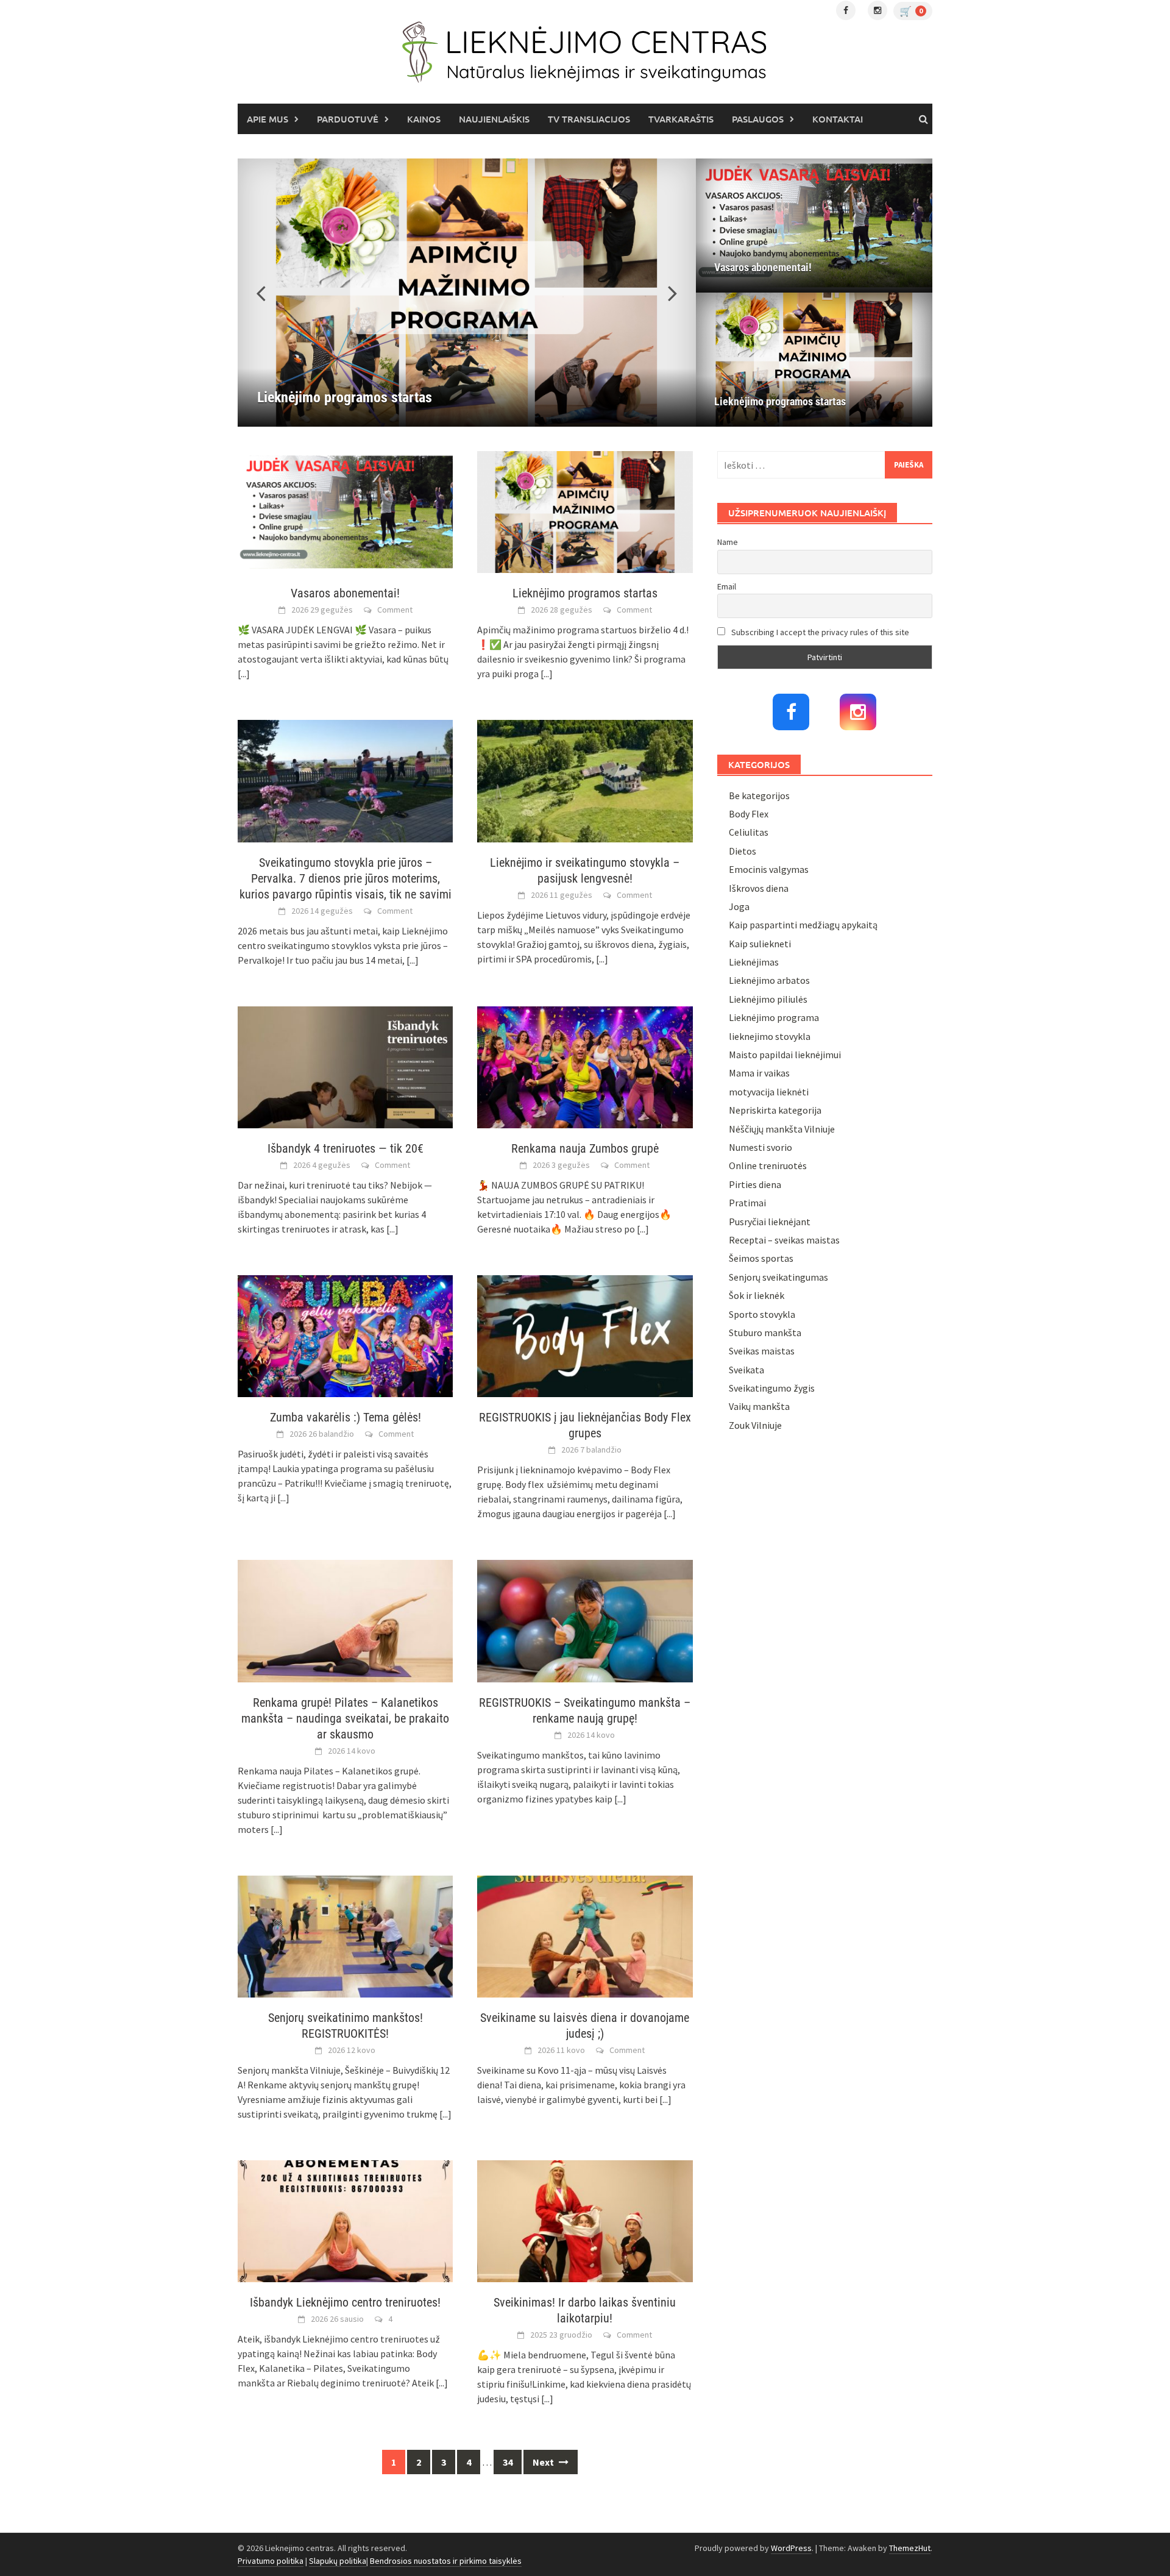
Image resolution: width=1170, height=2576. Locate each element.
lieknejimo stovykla (770, 1036)
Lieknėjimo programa (774, 1017)
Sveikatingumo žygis (772, 1388)
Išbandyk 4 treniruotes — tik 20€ (346, 1148)
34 (508, 2462)
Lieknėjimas (754, 962)
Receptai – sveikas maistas (784, 1240)
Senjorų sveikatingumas (778, 1277)
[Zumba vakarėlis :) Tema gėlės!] (345, 1335)
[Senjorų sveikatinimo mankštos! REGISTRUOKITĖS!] (345, 1935)
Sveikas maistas (762, 1351)
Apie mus (268, 119)
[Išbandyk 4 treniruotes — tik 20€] (345, 1066)
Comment (395, 610)
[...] (244, 674)
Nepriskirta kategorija (775, 1110)
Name (728, 542)
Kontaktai (838, 119)
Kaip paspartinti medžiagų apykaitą (803, 925)
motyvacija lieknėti (769, 1092)
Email (727, 586)
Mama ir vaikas (759, 1073)
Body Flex (749, 814)
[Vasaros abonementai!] (814, 226)
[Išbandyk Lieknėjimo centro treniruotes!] (345, 2220)
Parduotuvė (348, 119)
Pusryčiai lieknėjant (770, 1222)
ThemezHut (910, 2548)
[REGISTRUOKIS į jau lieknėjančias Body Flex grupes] (585, 1335)
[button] (665, 293)
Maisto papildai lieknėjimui (785, 1055)
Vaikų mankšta (759, 1406)
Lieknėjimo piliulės (768, 999)
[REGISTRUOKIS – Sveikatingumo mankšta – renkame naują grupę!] (585, 1620)
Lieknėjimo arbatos (769, 980)
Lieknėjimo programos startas (780, 401)
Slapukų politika (338, 2561)
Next (544, 2462)
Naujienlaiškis (494, 119)
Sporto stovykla (762, 1314)
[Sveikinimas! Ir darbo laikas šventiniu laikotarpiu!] (585, 2220)
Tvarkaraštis (681, 119)
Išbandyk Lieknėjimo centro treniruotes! (345, 2302)
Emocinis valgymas (769, 869)
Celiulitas (749, 832)
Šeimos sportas (761, 1258)
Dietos (743, 851)
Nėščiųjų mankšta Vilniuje (782, 1129)
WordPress (791, 2548)
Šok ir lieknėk (757, 1295)
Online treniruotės (768, 1165)
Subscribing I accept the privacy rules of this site (819, 632)
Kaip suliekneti (760, 944)
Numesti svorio (760, 1147)
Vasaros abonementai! (763, 267)
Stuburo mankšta (765, 1332)
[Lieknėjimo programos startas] (467, 293)
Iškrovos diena (759, 888)
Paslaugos (758, 119)
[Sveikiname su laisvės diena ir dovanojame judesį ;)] (585, 1935)
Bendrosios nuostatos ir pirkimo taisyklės (446, 2561)
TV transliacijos (589, 119)
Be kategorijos (759, 795)
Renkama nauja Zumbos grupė (585, 1148)
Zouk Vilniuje (755, 1425)
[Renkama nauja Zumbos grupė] (585, 1066)
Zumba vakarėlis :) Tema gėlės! (346, 1417)
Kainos (424, 119)
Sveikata (746, 1370)
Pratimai (747, 1203)
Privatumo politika (271, 2561)
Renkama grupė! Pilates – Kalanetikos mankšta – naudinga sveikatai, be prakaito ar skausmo (345, 1718)
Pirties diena (755, 1184)
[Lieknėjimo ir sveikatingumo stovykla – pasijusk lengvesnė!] (585, 780)
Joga (739, 906)
